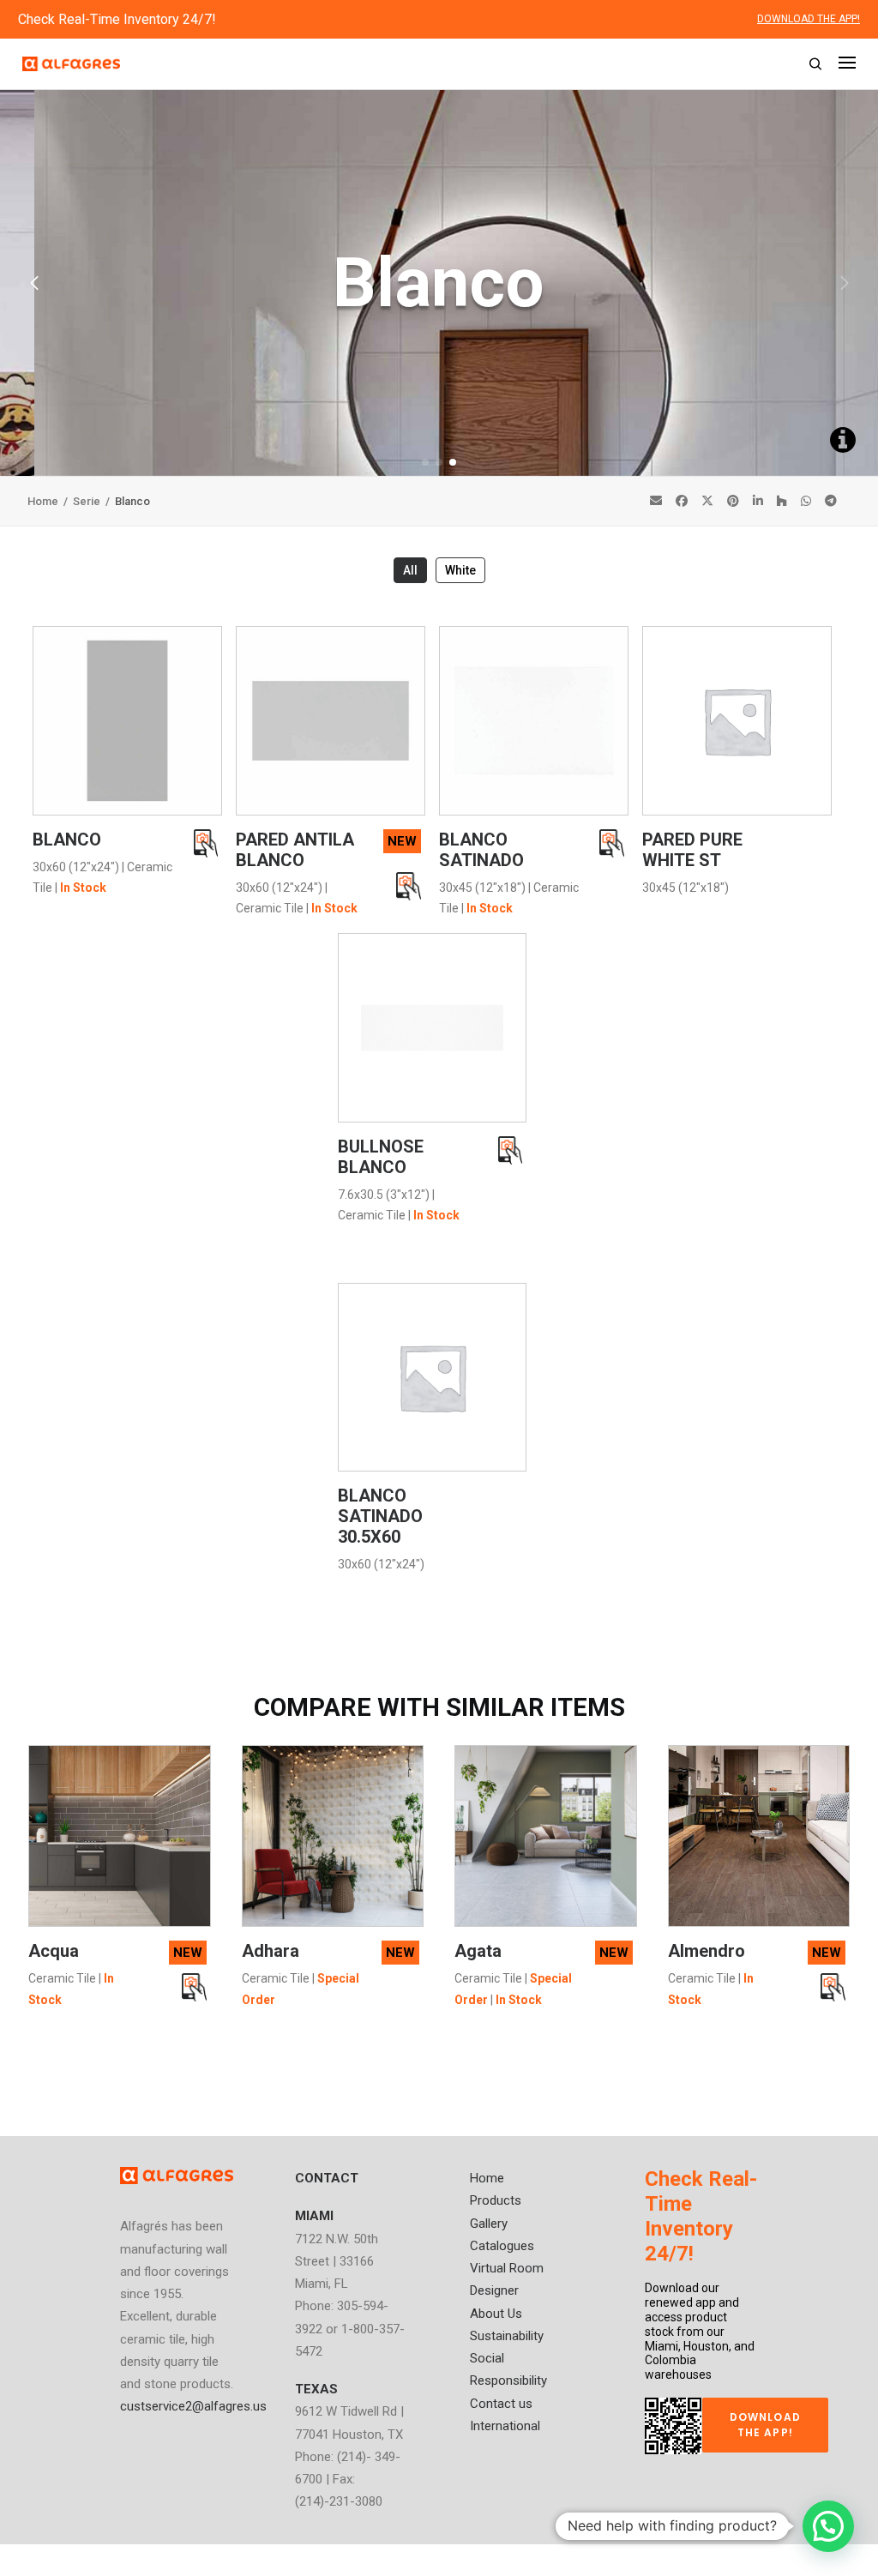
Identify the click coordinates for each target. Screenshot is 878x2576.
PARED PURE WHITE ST (692, 850)
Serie (88, 501)
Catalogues (502, 2246)
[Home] (177, 2176)
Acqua (54, 1951)
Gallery (489, 2224)
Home (44, 501)
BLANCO (67, 840)
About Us (496, 2314)
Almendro (707, 1951)
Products (496, 2200)
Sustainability (507, 2336)
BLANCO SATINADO (481, 850)
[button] (425, 462)
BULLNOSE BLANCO (381, 1157)
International (505, 2426)
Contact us (501, 2404)
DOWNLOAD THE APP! (809, 19)
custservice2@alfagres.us (193, 2406)
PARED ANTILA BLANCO (295, 850)
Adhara (271, 1951)
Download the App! (767, 2425)
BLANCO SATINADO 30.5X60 (380, 1516)
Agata (478, 1951)
